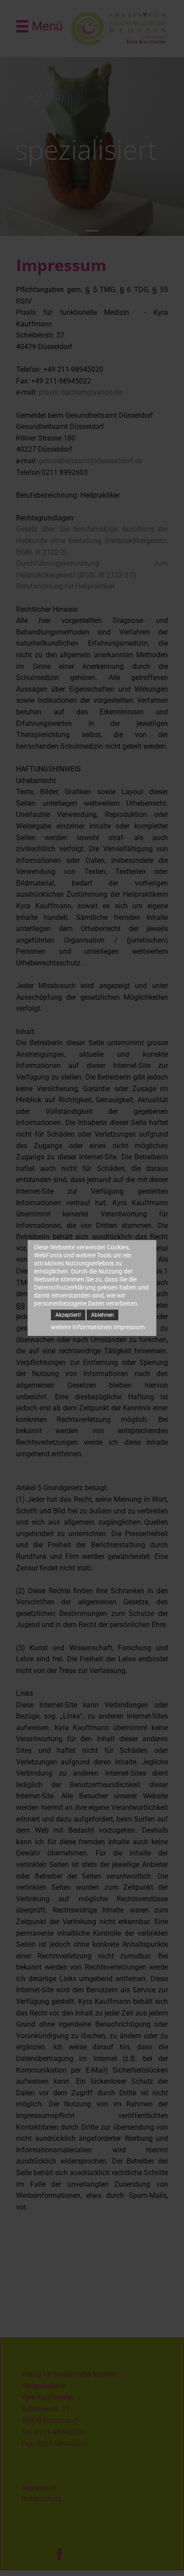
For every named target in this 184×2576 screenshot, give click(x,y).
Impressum (129, 1327)
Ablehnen (102, 1315)
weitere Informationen (82, 1327)
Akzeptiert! (68, 1315)
